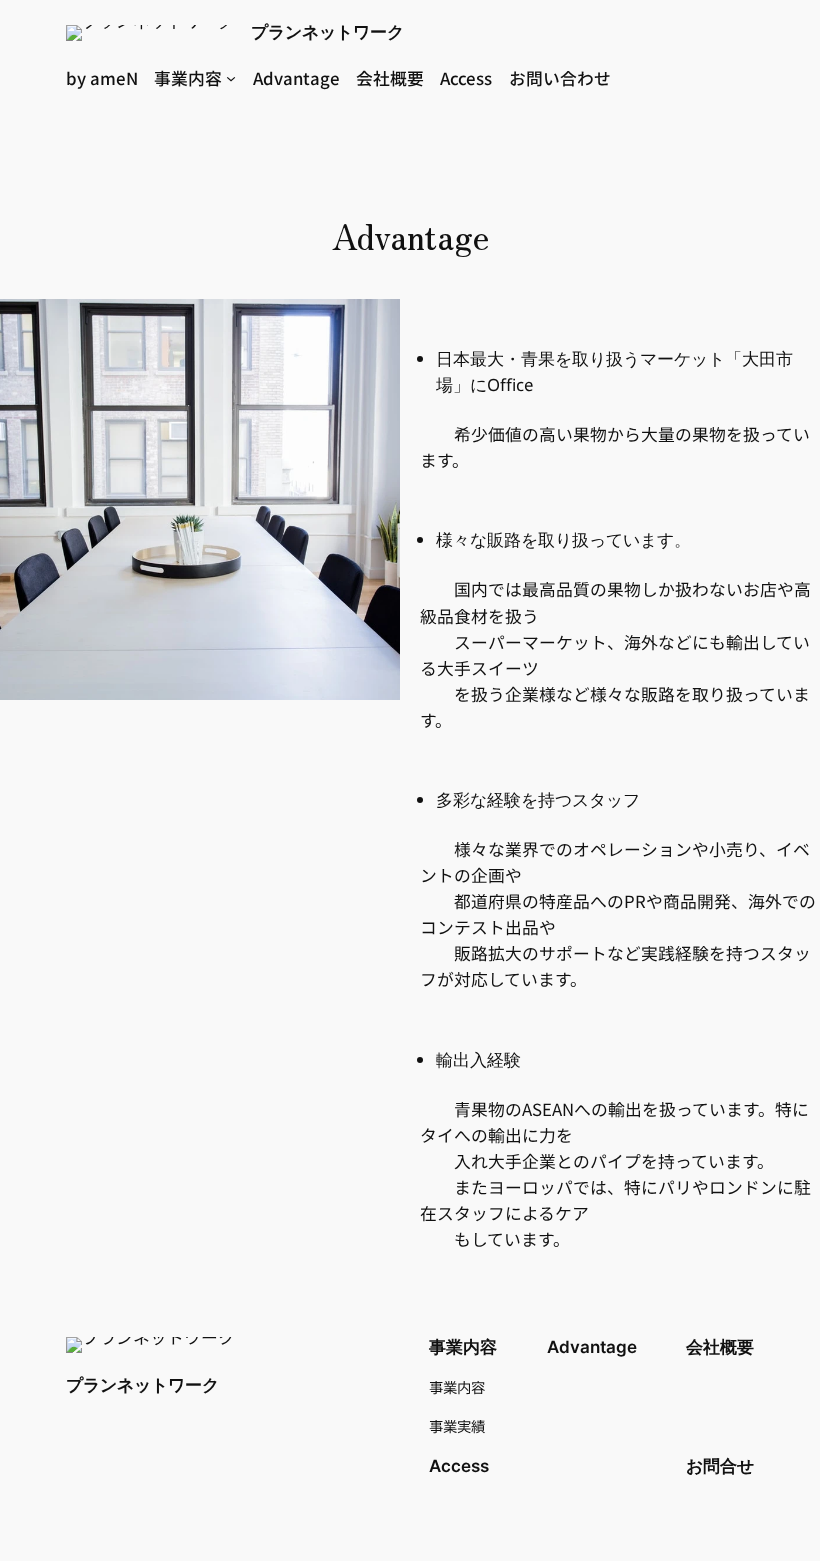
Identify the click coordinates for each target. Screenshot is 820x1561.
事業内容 (188, 78)
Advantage (296, 78)
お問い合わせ (560, 78)
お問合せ (720, 1466)
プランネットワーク (327, 32)
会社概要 (390, 78)
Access (466, 78)
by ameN (102, 78)
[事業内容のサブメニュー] (231, 78)
